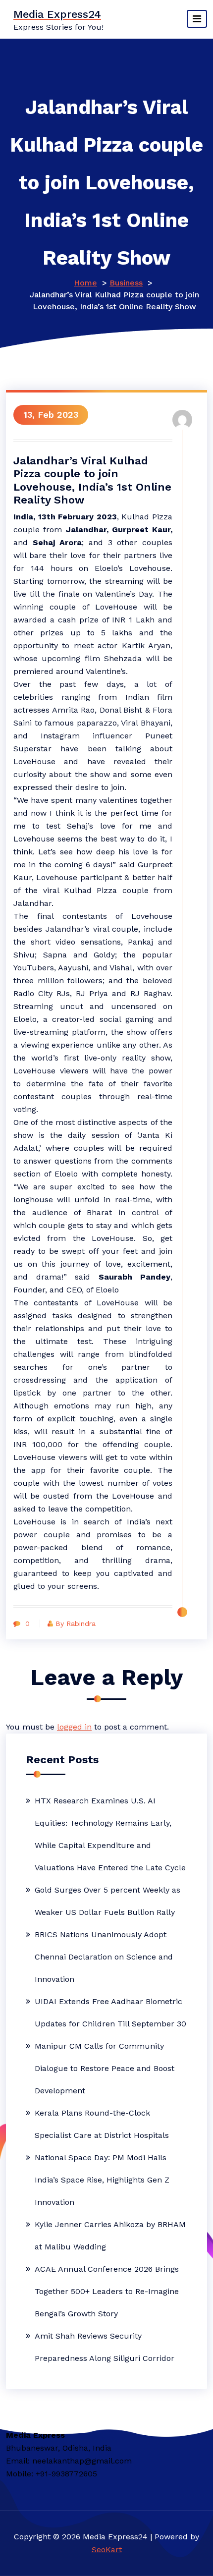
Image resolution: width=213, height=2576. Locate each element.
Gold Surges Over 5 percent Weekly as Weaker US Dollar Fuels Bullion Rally (107, 1901)
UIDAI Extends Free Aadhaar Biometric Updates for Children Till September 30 (110, 2013)
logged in (74, 1727)
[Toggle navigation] (197, 19)
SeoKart (107, 2549)
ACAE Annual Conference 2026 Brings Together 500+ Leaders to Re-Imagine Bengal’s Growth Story (107, 2291)
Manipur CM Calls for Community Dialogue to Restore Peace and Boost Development (105, 2068)
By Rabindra (76, 1624)
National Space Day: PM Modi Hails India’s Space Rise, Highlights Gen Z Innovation (102, 2180)
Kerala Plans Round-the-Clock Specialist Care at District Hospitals (102, 2124)
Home (85, 283)
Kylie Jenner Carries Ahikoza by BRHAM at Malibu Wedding (110, 2236)
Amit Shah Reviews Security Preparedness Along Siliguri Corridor (105, 2347)
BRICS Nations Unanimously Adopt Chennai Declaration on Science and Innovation (104, 1957)
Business (126, 283)
